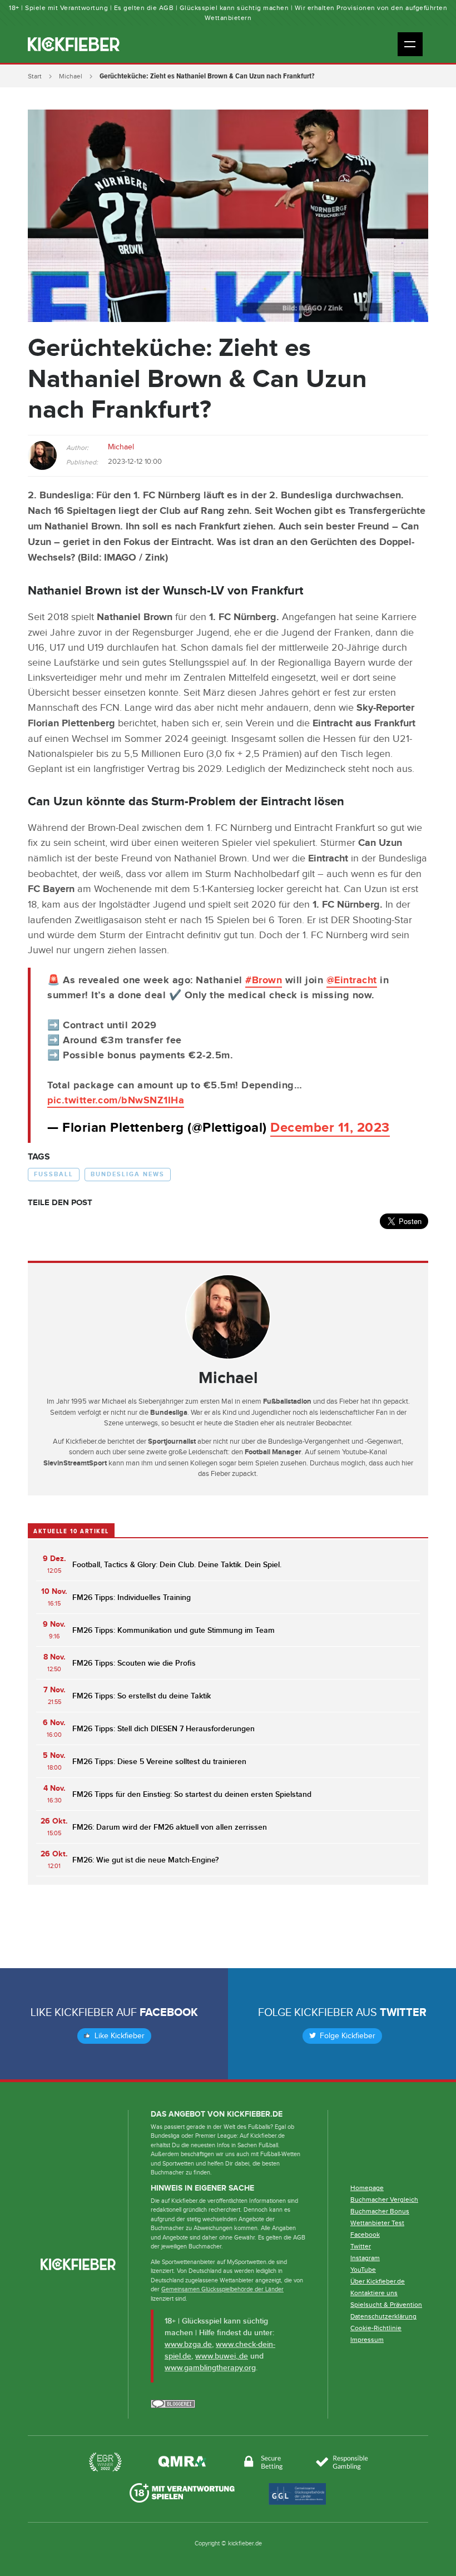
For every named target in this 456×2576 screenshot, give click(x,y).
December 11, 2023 (330, 1128)
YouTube (363, 2270)
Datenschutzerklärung (383, 2316)
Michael (71, 76)
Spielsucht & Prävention (386, 2305)
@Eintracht (352, 980)
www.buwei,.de (222, 2356)
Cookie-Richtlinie (376, 2328)
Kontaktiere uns (374, 2293)
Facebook (169, 2013)
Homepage (367, 2188)
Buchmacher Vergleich (384, 2199)
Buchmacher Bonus (380, 2211)
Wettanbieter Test (377, 2223)
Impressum (367, 2340)
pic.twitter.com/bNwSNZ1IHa (116, 1101)
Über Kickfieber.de (378, 2281)
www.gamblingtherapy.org (210, 2368)
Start (35, 76)
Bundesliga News (128, 1174)
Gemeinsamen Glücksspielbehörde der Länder (222, 2289)
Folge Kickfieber (346, 2036)
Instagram (365, 2258)
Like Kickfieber (118, 2036)
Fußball (54, 1174)
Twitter (403, 2013)
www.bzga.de (188, 2344)
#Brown (264, 980)
